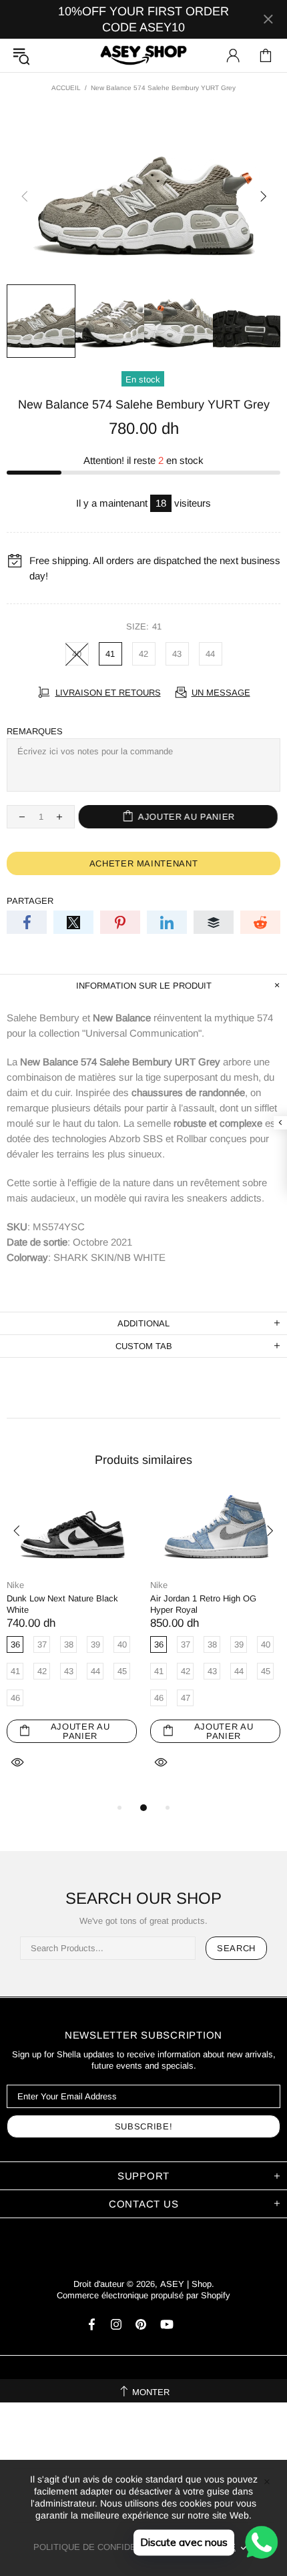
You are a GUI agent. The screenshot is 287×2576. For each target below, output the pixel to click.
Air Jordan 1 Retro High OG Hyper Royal (203, 1604)
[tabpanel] (72, 1645)
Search (236, 1948)
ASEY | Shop (143, 56)
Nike (15, 1585)
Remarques (35, 731)
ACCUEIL (66, 88)
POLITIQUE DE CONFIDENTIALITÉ (104, 2547)
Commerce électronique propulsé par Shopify (143, 2295)
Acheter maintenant (144, 863)
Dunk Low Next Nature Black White (62, 1604)
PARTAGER (30, 901)
